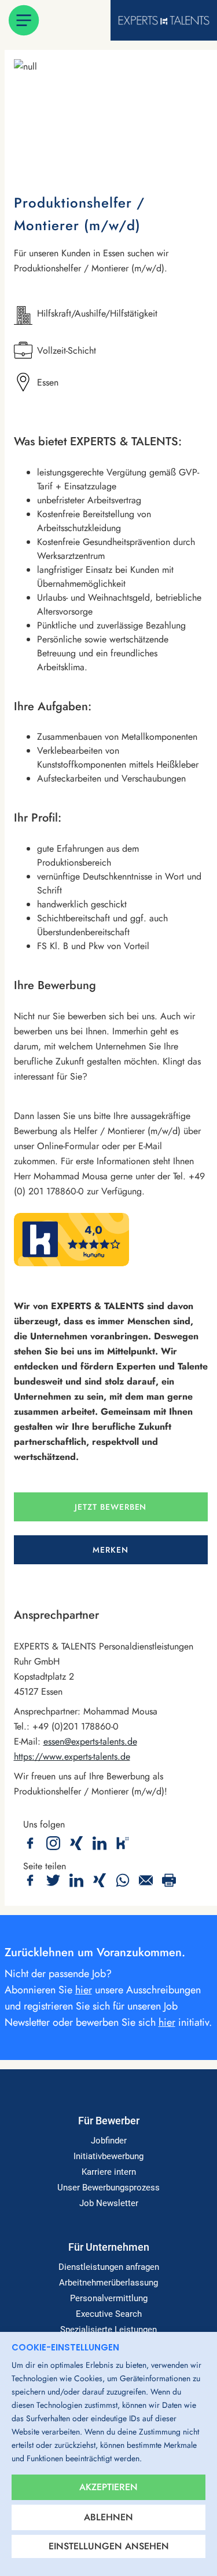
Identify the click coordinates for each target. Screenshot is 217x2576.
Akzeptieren (108, 2487)
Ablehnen (108, 2517)
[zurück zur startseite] (164, 20)
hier (84, 1990)
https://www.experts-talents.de (72, 1756)
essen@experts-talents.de (90, 1741)
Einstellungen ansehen (109, 2546)
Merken (111, 1550)
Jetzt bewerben (111, 1507)
